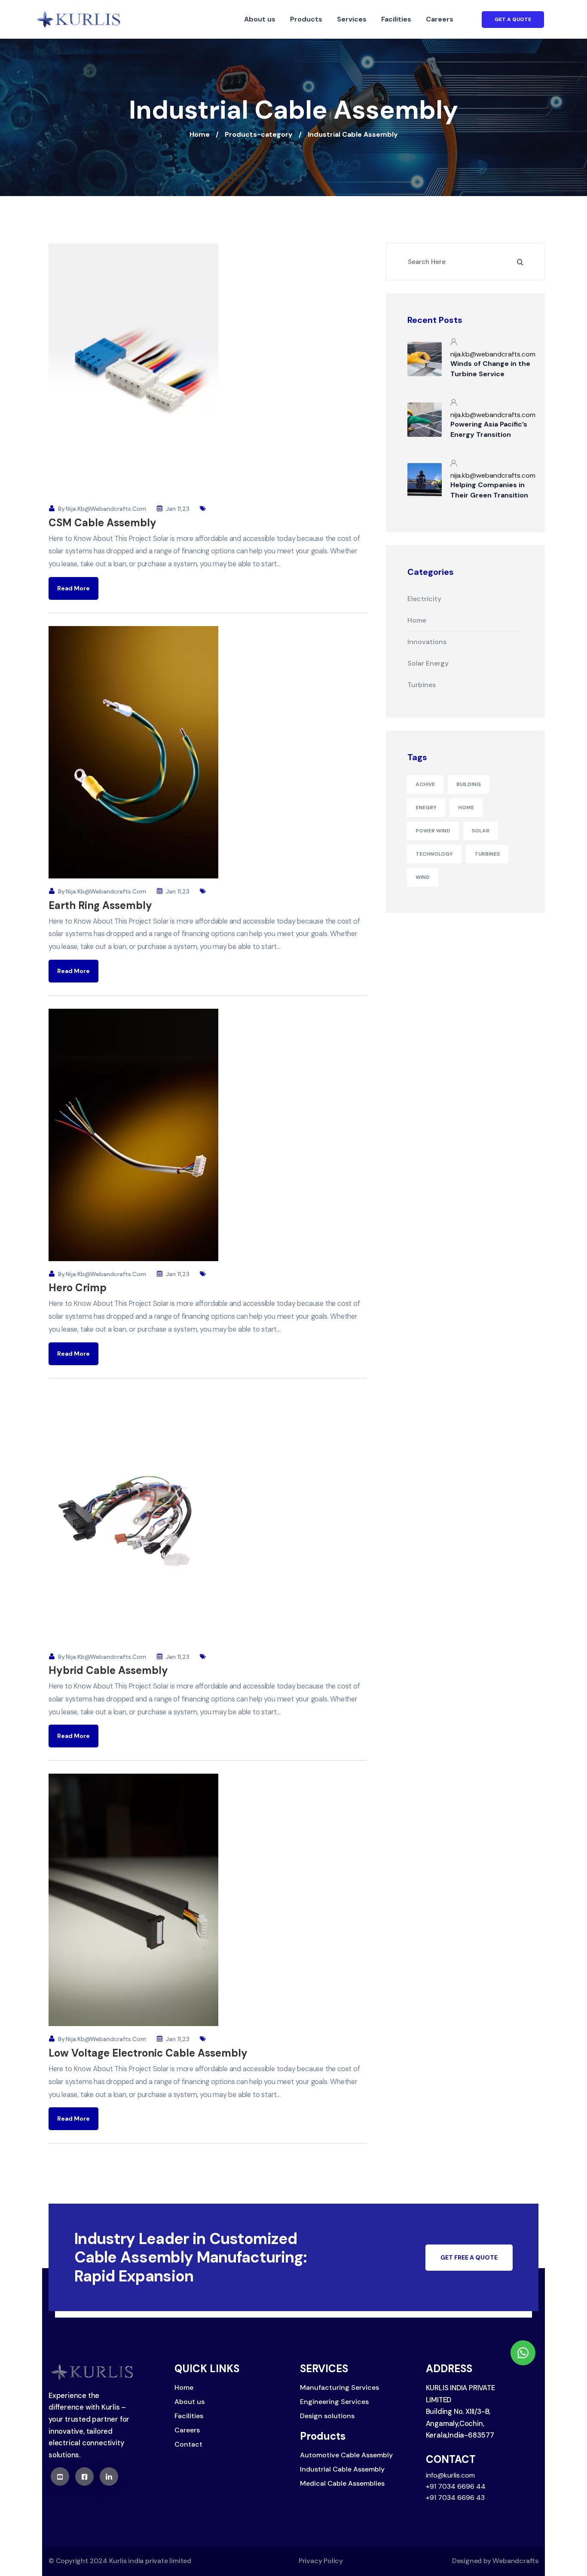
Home (200, 134)
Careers (440, 19)
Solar (481, 831)
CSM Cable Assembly (102, 523)
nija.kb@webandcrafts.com (106, 509)
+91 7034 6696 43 (455, 2498)
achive (425, 784)
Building (469, 784)
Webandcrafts (515, 2561)
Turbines (487, 854)
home (466, 807)
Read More (73, 588)
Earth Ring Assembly (100, 905)
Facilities (396, 19)
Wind (423, 877)
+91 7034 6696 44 (456, 2486)
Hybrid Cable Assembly (108, 1670)
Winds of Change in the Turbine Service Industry (490, 374)
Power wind (433, 831)
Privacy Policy (321, 2561)
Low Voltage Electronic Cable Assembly (148, 2053)
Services (352, 19)
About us (260, 19)
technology (434, 854)
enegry (426, 807)
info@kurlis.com (450, 2475)
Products (306, 19)
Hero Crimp (78, 1288)
